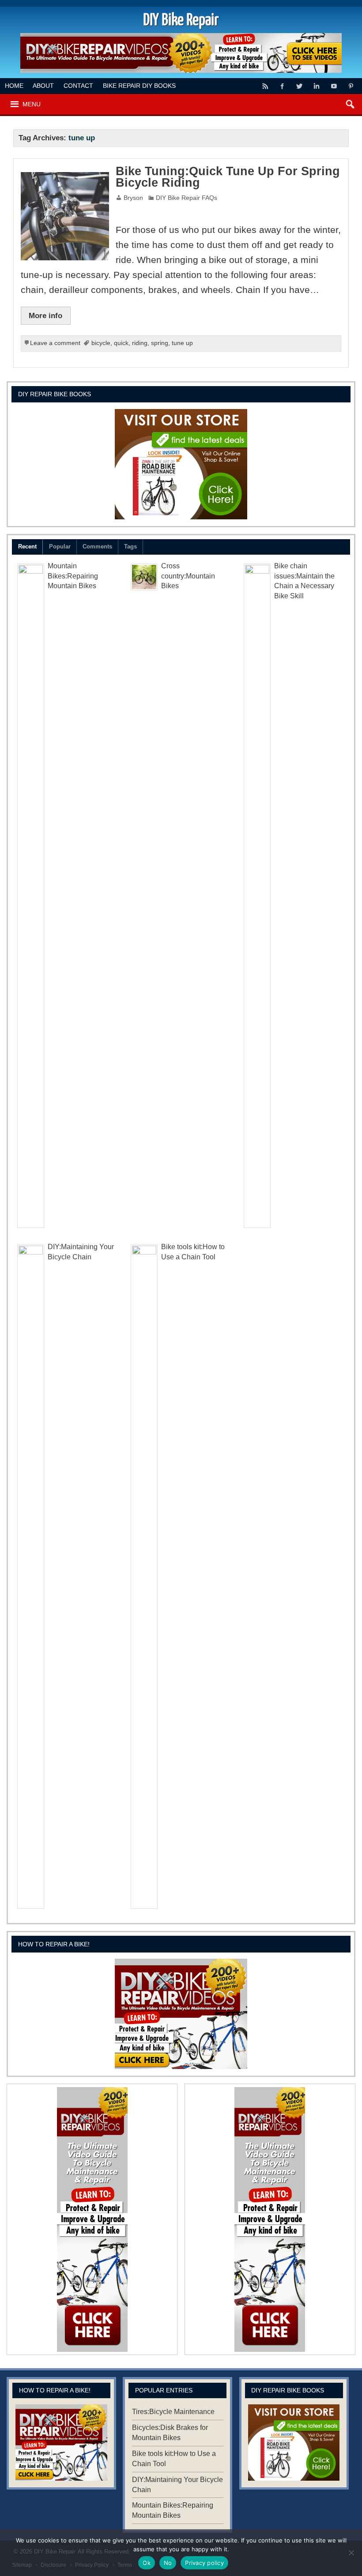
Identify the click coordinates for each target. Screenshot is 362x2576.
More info (45, 315)
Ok (147, 2563)
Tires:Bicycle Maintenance (173, 2412)
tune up (182, 343)
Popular (60, 546)
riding (140, 343)
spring (160, 343)
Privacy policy (204, 2563)
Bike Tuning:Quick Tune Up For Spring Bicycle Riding (228, 177)
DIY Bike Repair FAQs (187, 198)
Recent (27, 546)
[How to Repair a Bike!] (181, 2014)
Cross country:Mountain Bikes (188, 576)
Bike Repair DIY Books (139, 86)
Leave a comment (55, 343)
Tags (130, 546)
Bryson (133, 198)
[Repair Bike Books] (181, 464)
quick (121, 343)
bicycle (101, 343)
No (168, 2563)
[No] (351, 2553)
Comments (97, 546)
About (43, 86)
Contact (78, 86)
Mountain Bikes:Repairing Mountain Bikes (73, 576)
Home (14, 86)
